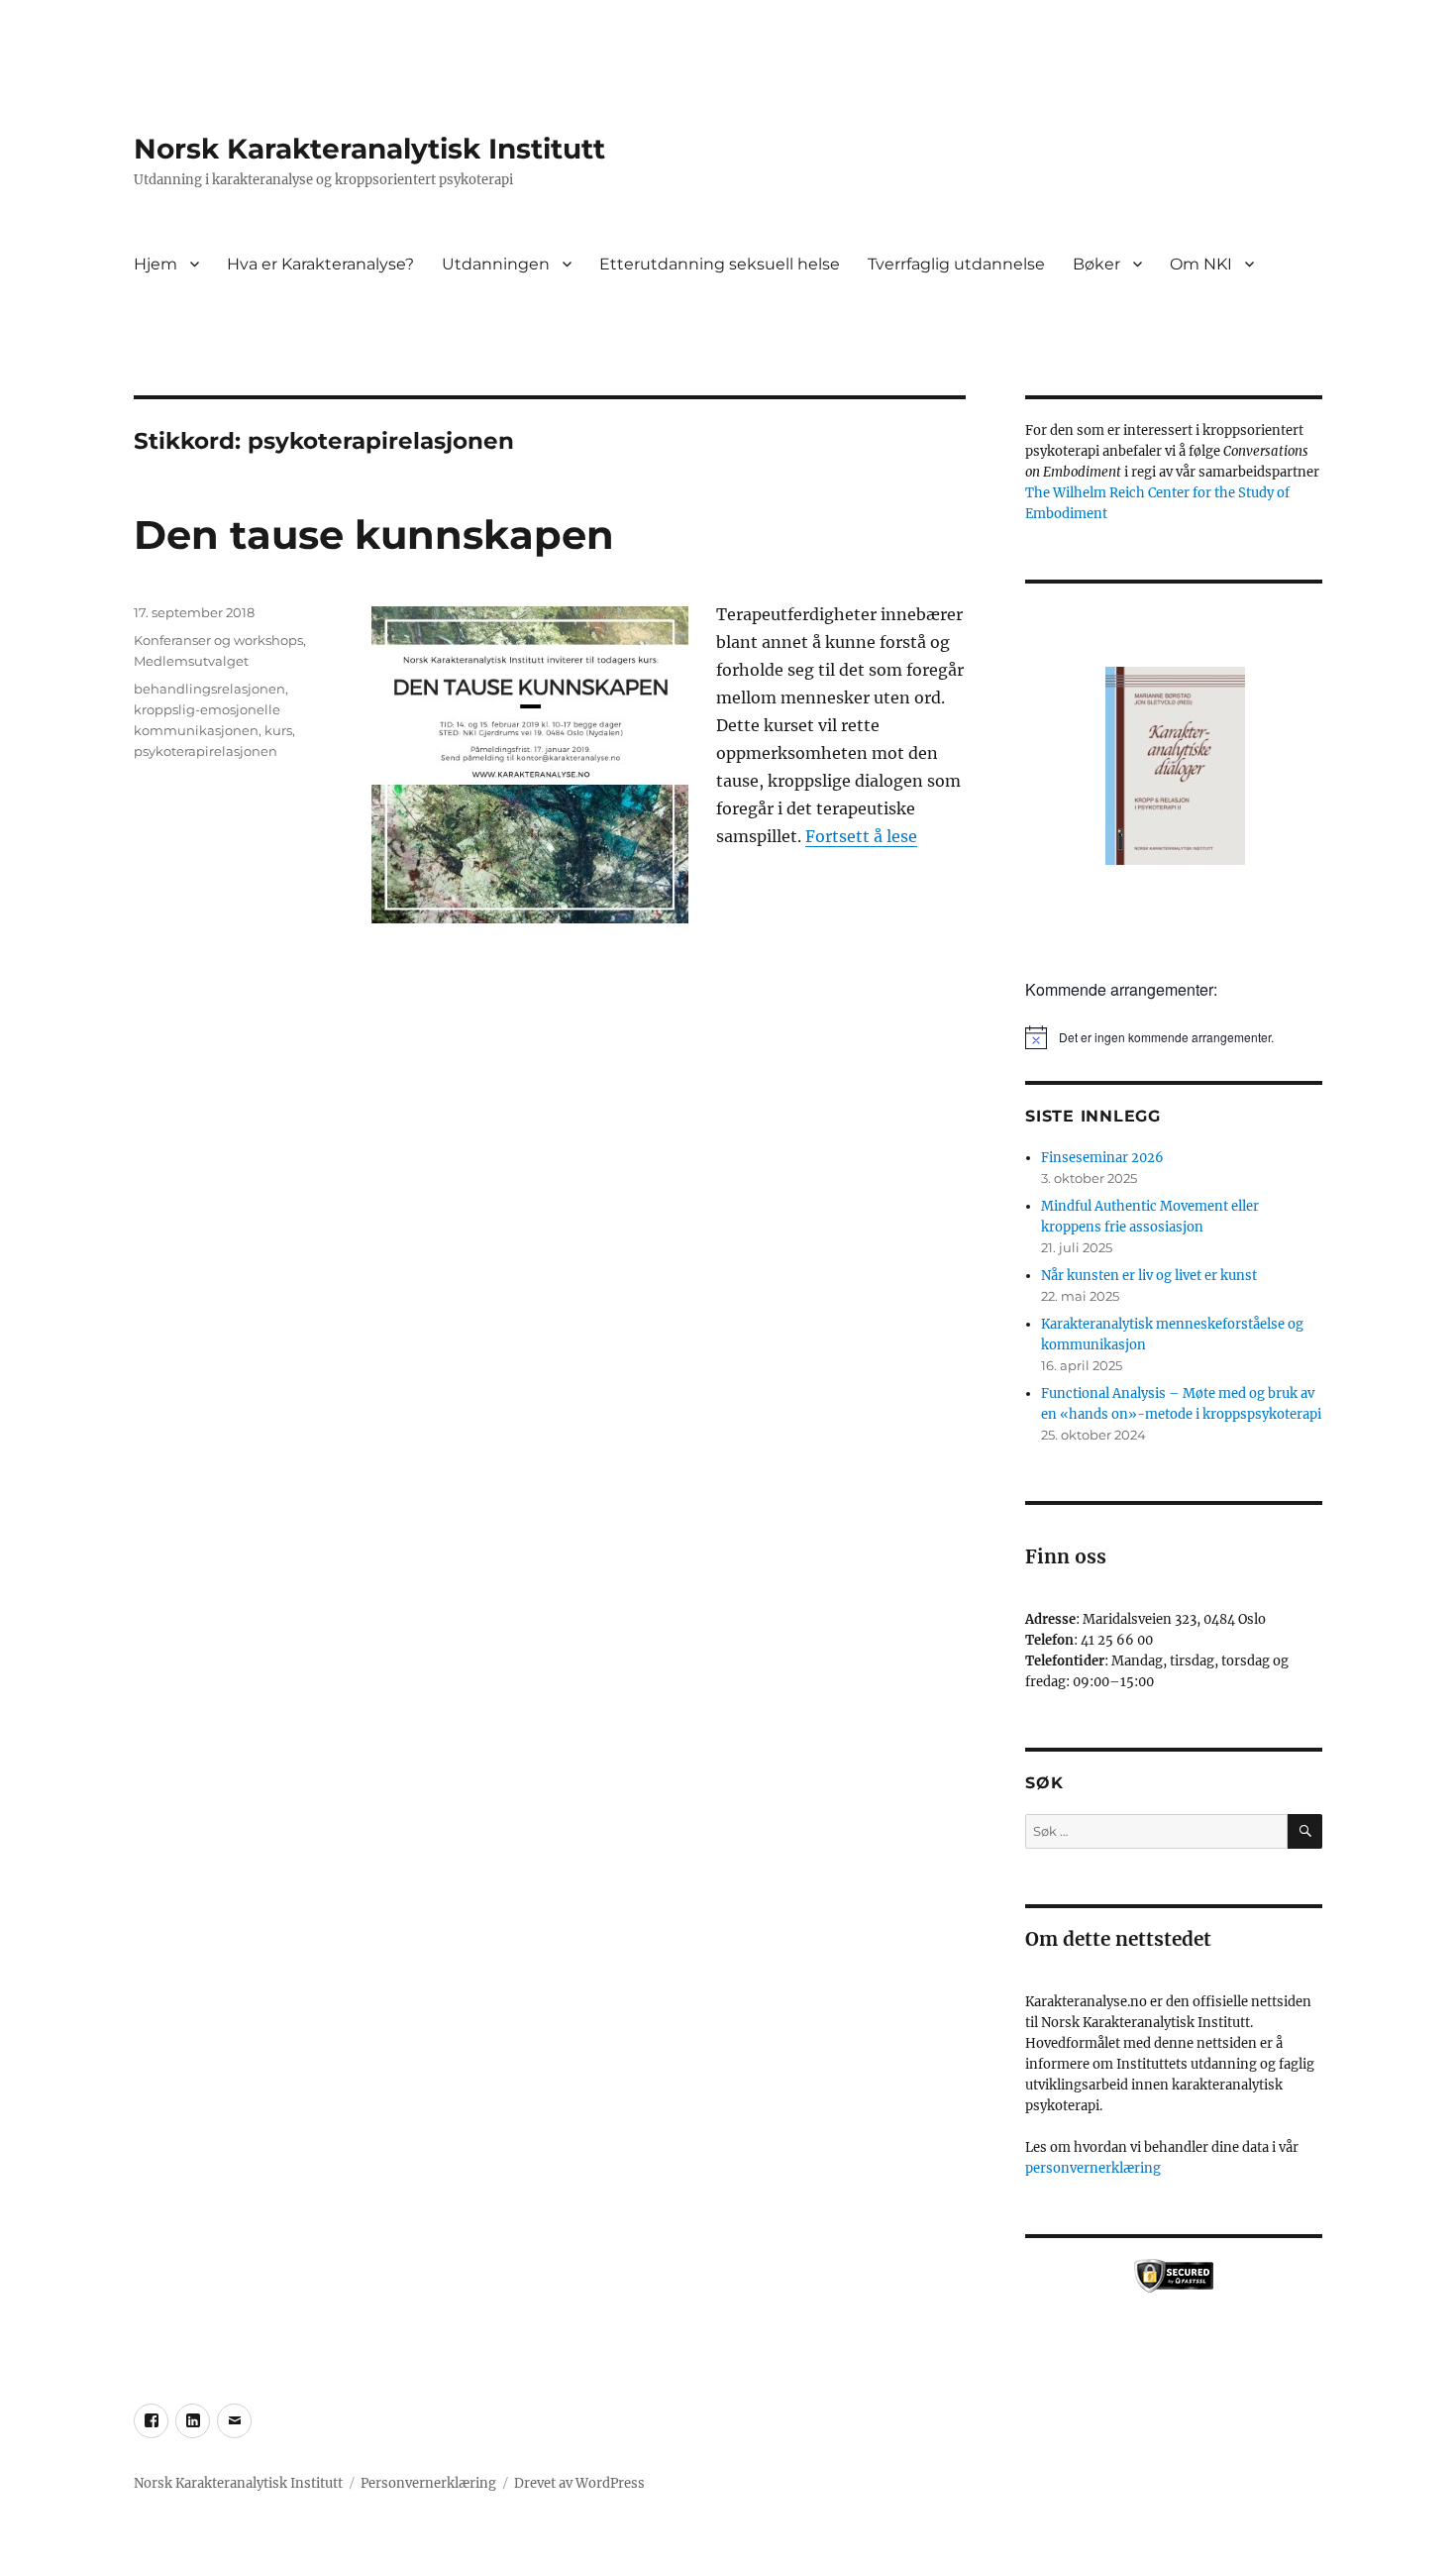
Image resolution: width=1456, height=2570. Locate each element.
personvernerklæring (1093, 2168)
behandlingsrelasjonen (209, 689)
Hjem (156, 264)
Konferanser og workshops (218, 640)
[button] (1174, 774)
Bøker (1096, 264)
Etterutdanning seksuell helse (720, 264)
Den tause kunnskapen (374, 535)
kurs (278, 730)
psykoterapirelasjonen (206, 751)
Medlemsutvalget (191, 661)
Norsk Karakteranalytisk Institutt (369, 149)
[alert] (1174, 1037)
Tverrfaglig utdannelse (956, 264)
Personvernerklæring (428, 2483)
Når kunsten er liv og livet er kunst (1149, 1276)
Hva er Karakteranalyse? (320, 264)
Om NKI (1201, 264)
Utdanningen (496, 264)
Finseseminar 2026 (1102, 1158)
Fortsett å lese (861, 836)
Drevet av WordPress (579, 2483)
